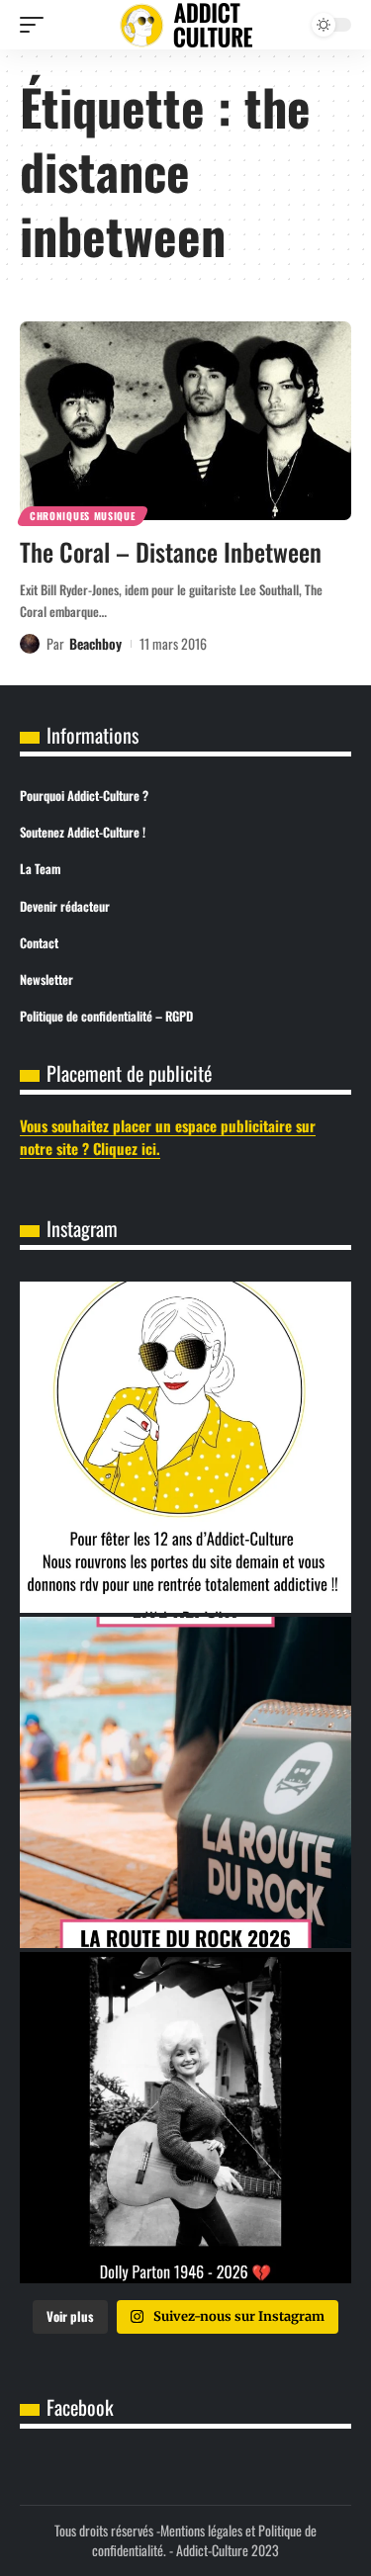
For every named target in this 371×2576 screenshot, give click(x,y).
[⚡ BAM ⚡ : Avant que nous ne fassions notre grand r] (185, 1782)
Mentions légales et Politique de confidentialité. (204, 2540)
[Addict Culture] (186, 25)
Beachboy (95, 643)
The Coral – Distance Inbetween (171, 551)
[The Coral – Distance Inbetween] (185, 421)
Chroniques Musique (83, 516)
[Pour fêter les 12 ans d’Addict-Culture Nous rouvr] (185, 1447)
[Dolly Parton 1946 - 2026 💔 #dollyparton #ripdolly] (185, 2118)
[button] (37, 25)
